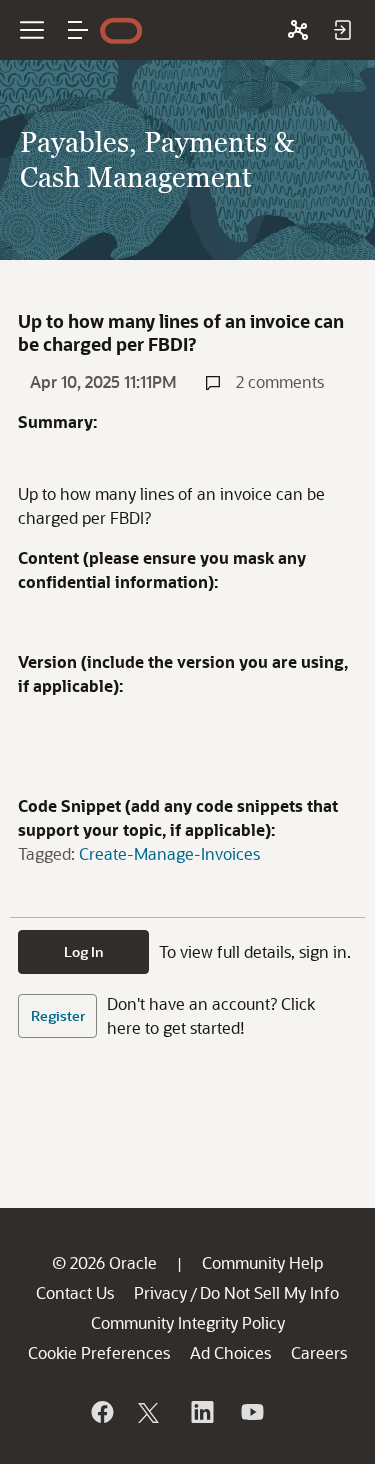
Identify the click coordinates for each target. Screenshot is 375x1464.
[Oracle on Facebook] (101, 1412)
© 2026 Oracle (104, 1262)
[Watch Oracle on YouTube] (251, 1412)
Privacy (160, 1292)
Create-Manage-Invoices (169, 853)
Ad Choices (230, 1352)
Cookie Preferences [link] (99, 1352)
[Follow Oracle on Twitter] (151, 1412)
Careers (319, 1352)
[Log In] (342, 30)
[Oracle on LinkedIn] (201, 1412)
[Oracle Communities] (298, 30)
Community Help (262, 1262)
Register (58, 1015)
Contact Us (75, 1292)
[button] (78, 30)
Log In (84, 951)
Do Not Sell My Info (269, 1292)
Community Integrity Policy (188, 1322)
